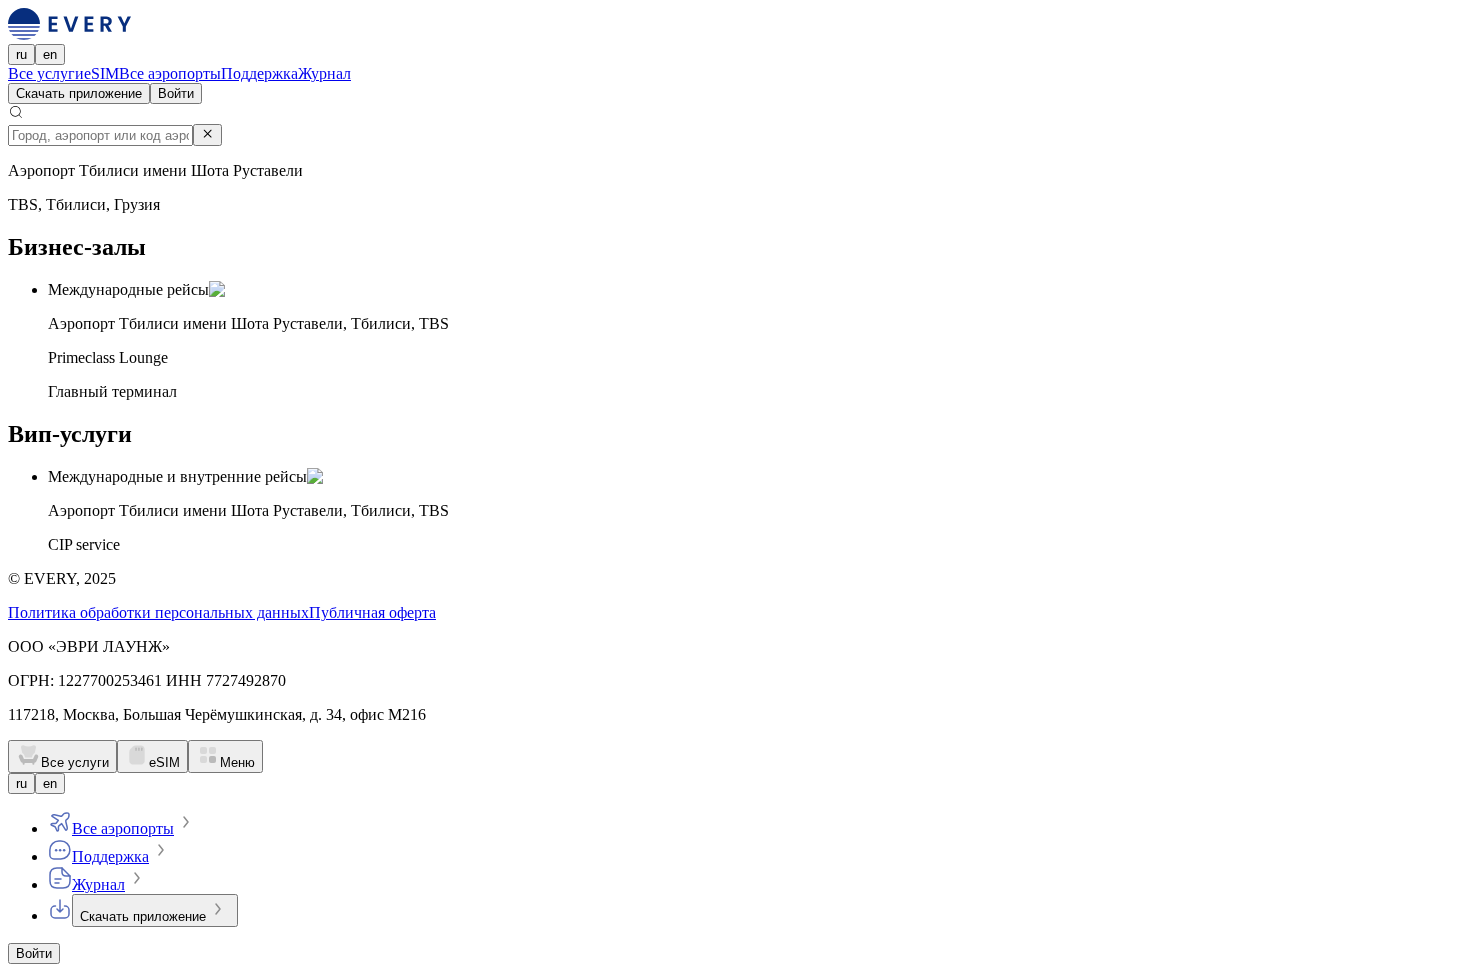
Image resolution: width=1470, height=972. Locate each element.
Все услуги (46, 73)
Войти (176, 93)
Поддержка (259, 73)
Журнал (324, 73)
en (50, 54)
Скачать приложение (79, 93)
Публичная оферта (372, 612)
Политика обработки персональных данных (158, 612)
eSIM (101, 73)
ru (21, 54)
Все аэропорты (170, 73)
